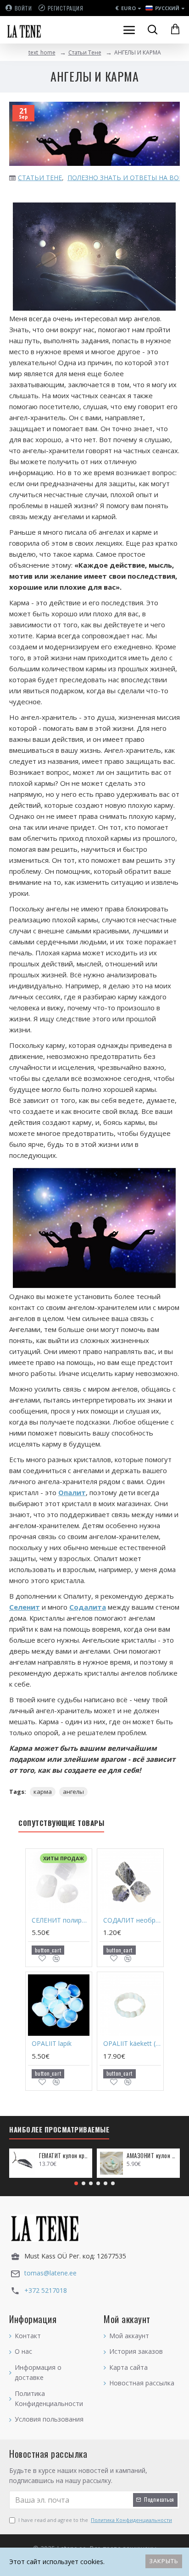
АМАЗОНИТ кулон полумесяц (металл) (152, 2156)
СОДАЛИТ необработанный (132, 1920)
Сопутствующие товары (61, 1823)
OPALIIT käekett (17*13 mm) (132, 2044)
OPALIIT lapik (52, 2044)
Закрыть (164, 2561)
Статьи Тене (85, 52)
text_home (42, 52)
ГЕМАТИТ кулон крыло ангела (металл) (64, 2156)
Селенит (25, 1607)
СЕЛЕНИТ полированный (61, 1920)
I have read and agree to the (95, 2520)
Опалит (72, 1492)
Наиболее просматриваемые (59, 2130)
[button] (76, 2183)
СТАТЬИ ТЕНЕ (40, 178)
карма (43, 1792)
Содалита (88, 1607)
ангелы (73, 1792)
